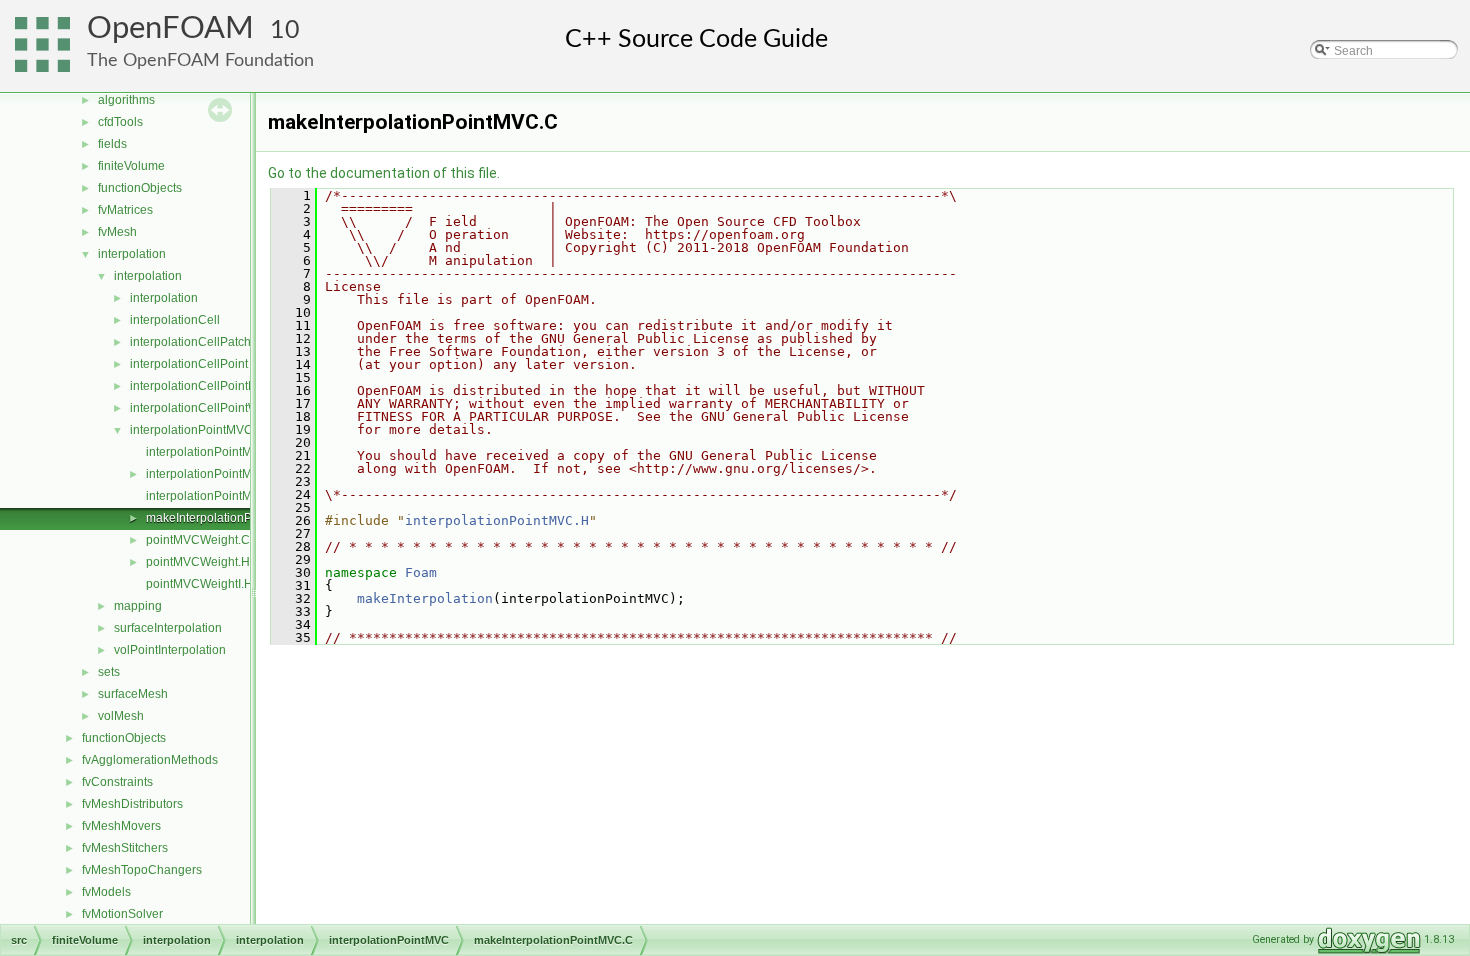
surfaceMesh (133, 694)
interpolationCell (175, 320)
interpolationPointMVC (191, 430)
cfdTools (120, 122)
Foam (421, 572)
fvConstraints (117, 782)
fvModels (106, 892)
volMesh (121, 716)
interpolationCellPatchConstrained (224, 342)
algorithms (126, 100)
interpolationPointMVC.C (213, 452)
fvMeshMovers (121, 826)
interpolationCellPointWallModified (224, 408)
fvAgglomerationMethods (150, 760)
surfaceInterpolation (168, 628)
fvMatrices (125, 210)
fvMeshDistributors (132, 804)
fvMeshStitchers (125, 848)
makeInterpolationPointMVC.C (228, 518)
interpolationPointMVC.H (213, 474)
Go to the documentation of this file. (384, 173)
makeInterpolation (425, 598)
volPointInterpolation (170, 650)
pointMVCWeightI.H (199, 584)
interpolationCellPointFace (202, 386)
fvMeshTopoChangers (142, 870)
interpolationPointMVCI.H (215, 496)
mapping (138, 606)
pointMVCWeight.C (198, 540)
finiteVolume (131, 166)
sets (109, 672)
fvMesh (117, 232)
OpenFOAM (170, 28)
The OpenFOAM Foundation (200, 60)
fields (112, 144)
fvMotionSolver (122, 914)
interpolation (132, 254)
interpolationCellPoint (189, 364)
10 (285, 30)
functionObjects (140, 188)
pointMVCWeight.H (198, 562)
